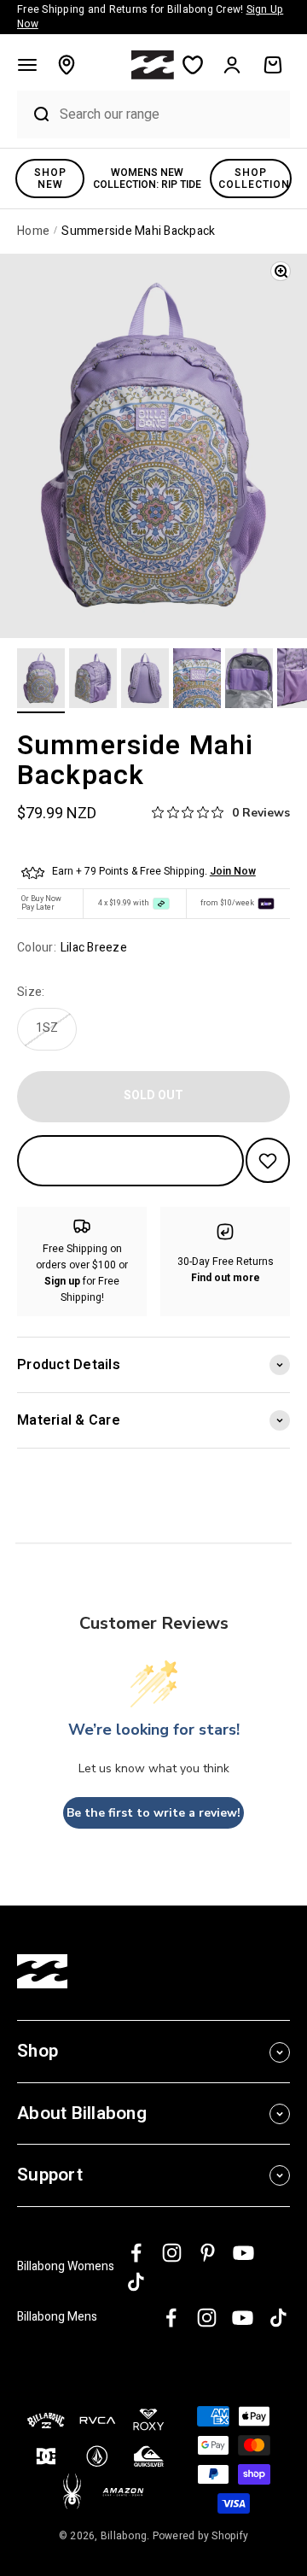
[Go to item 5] (249, 681)
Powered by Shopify (201, 2536)
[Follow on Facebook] (136, 2253)
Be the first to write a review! (153, 1813)
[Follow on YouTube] (243, 2253)
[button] (27, 65)
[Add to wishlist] (268, 1160)
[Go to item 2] (93, 681)
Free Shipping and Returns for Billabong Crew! (150, 17)
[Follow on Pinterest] (208, 2253)
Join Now (233, 871)
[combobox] (171, 114)
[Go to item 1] (41, 681)
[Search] (34, 114)
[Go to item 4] (197, 681)
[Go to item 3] (145, 681)
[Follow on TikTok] (136, 2282)
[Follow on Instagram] (172, 2253)
